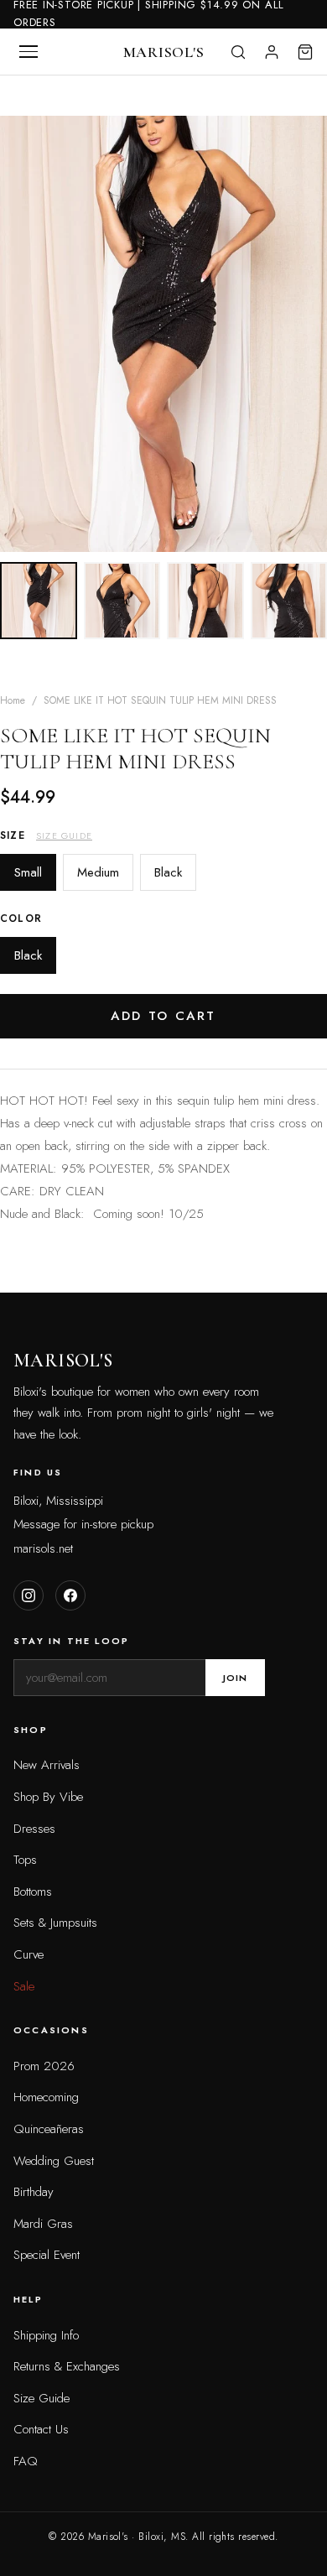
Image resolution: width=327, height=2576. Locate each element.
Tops (25, 1860)
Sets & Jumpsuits (55, 1923)
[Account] (272, 52)
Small (28, 872)
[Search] (238, 52)
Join (235, 1678)
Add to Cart (163, 1016)
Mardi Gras (43, 2224)
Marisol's (163, 52)
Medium (98, 872)
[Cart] (305, 52)
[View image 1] (39, 601)
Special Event (47, 2255)
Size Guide (64, 835)
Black (168, 872)
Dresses (34, 1829)
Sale (24, 1986)
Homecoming (46, 2097)
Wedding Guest (54, 2161)
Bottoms (33, 1892)
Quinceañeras (49, 2129)
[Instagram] (29, 1595)
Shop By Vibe (48, 1797)
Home (13, 700)
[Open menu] (29, 52)
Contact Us (41, 2429)
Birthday (34, 2192)
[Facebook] (70, 1595)
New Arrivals (47, 1765)
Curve (29, 1954)
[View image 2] (122, 601)
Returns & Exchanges (67, 2366)
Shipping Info (46, 2335)
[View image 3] (205, 601)
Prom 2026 (44, 2066)
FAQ (26, 2461)
